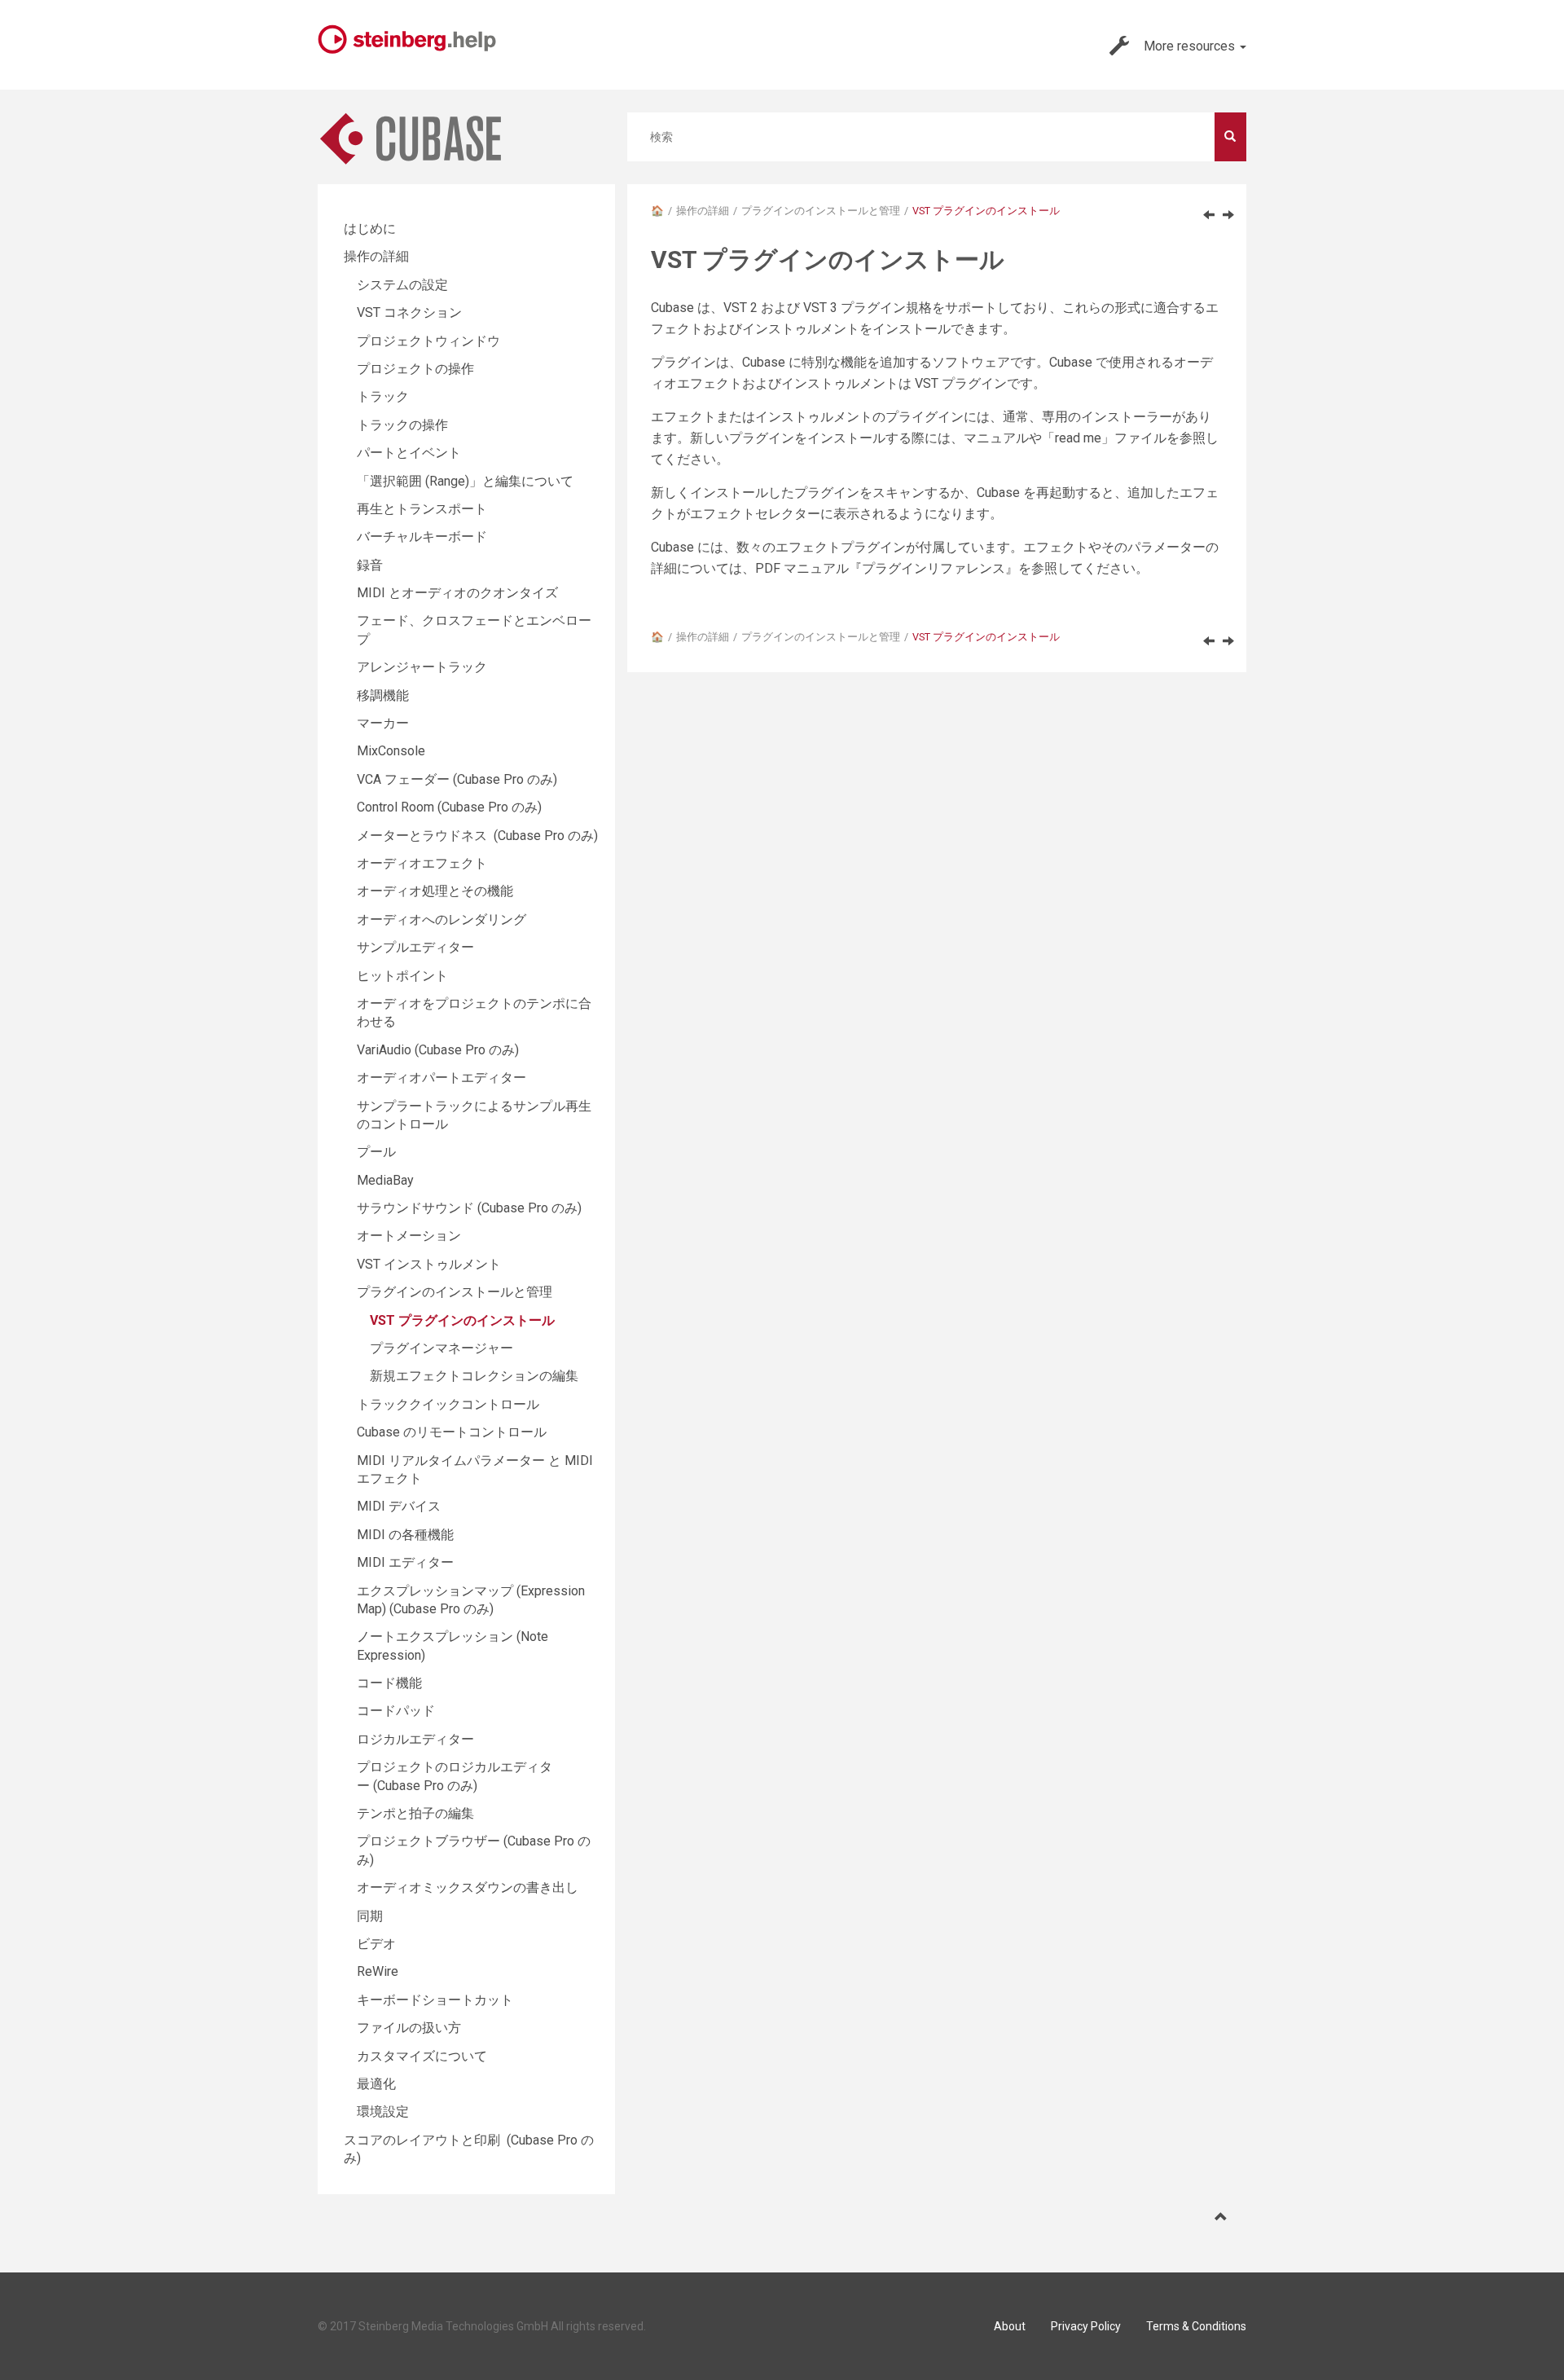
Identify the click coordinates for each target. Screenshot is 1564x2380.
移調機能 (383, 695)
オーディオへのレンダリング (442, 919)
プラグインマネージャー (442, 1348)
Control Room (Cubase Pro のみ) (449, 807)
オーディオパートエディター (442, 1078)
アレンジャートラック (422, 667)
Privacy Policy (1086, 2326)
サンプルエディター (415, 947)
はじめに (370, 229)
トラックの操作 (402, 425)
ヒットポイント (402, 976)
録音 (370, 565)
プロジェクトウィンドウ (428, 341)
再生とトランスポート (422, 509)
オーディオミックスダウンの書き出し (468, 1887)
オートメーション (409, 1236)
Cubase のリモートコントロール (452, 1432)
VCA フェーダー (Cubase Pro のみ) (457, 779)
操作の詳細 (703, 211)
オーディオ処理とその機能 (435, 891)
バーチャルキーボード (422, 537)
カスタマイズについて (422, 2056)
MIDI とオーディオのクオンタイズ (457, 593)
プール (376, 1152)
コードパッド (396, 1711)
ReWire (378, 1971)
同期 (370, 1916)
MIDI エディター (405, 1562)
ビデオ (376, 1944)
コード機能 (389, 1683)
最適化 (376, 2084)
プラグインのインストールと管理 (821, 211)
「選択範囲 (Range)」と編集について (465, 481)
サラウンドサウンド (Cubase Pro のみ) (469, 1208)
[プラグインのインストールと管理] (1209, 214)
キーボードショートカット (435, 2000)
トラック (383, 396)
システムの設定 (402, 285)
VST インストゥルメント (429, 1264)
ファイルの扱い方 (409, 2028)
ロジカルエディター (415, 1739)
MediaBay (385, 1180)
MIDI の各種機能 (405, 1535)
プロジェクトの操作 (415, 369)
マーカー (383, 723)
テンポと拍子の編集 (415, 1813)
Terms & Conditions (1196, 2326)
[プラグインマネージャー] (1228, 214)
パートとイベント (409, 453)
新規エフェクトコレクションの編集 (474, 1376)
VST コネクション (409, 312)
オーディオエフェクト (422, 863)
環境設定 (383, 2112)
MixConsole (391, 751)
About (1010, 2326)
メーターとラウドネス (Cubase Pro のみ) (477, 836)
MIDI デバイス (399, 1506)
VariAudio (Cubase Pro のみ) (438, 1050)
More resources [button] (1191, 46)
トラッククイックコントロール (448, 1404)
